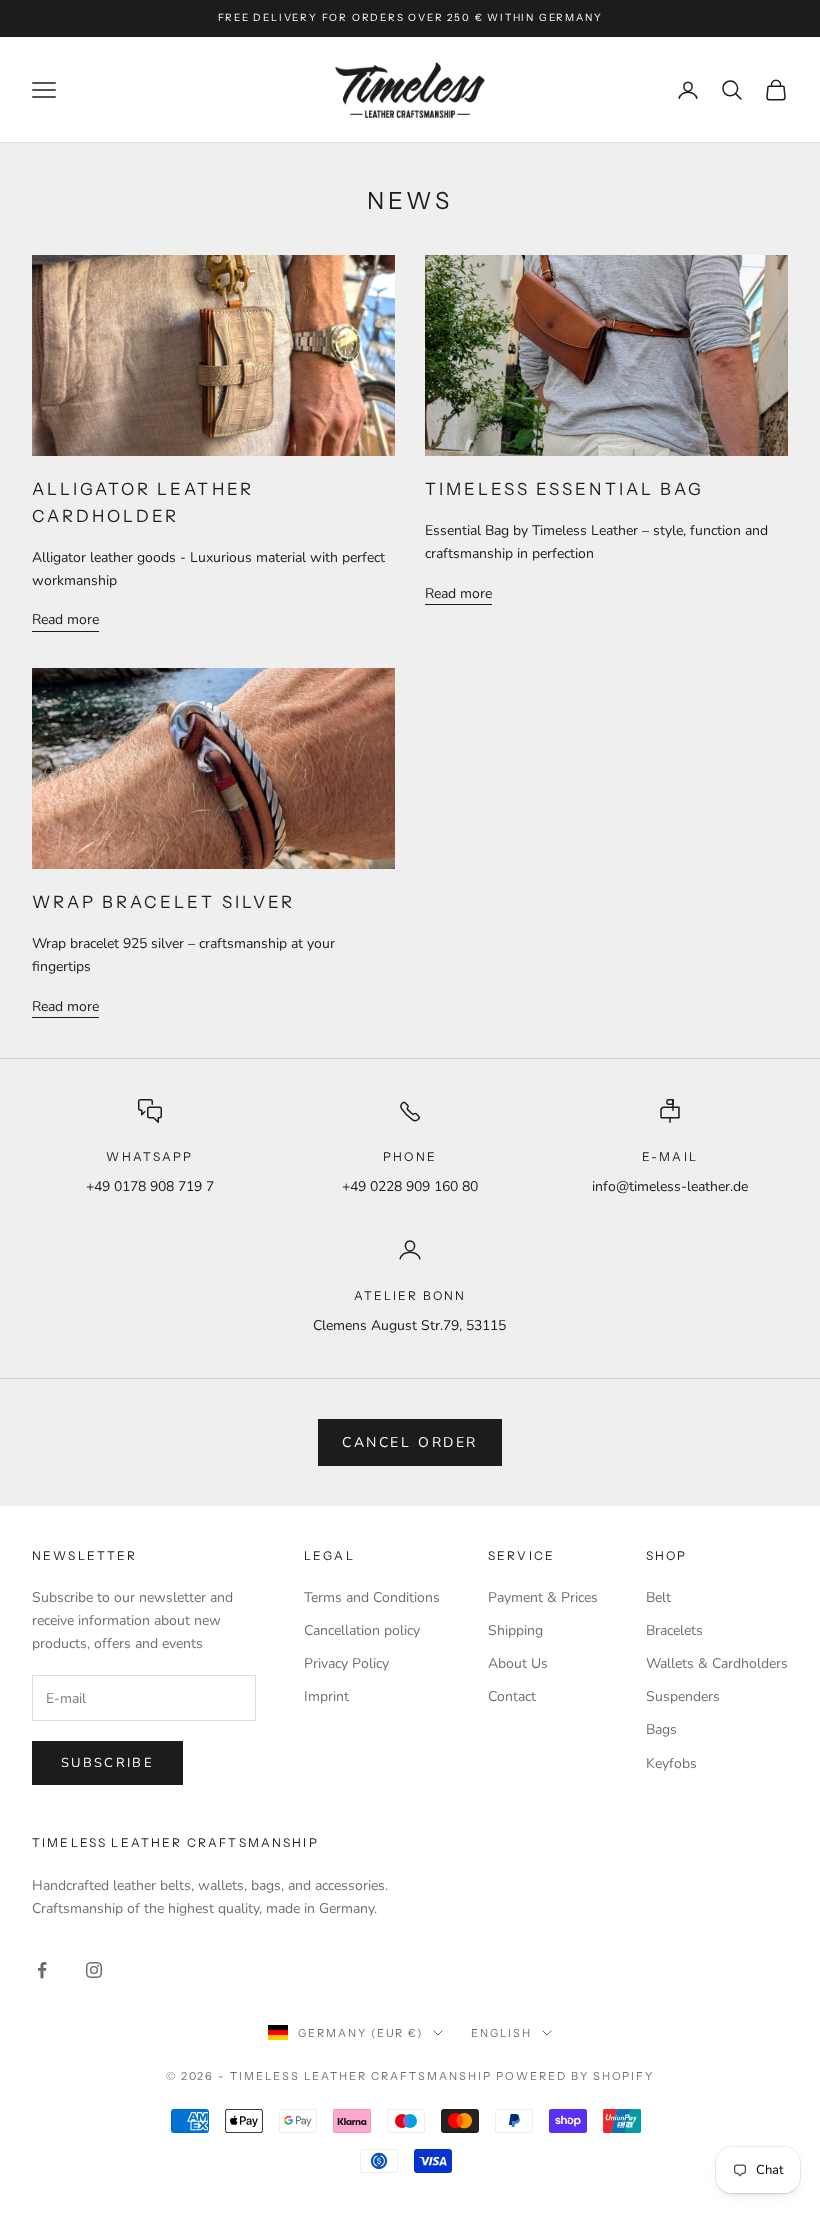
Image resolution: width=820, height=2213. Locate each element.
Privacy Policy (346, 1663)
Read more (65, 619)
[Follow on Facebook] (42, 1970)
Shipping (515, 1630)
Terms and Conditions (372, 1597)
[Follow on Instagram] (94, 1970)
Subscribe (107, 1763)
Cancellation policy (362, 1630)
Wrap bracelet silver (163, 902)
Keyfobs (671, 1763)
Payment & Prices (543, 1597)
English (501, 2033)
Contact (512, 1696)
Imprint (326, 1696)
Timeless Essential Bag (564, 489)
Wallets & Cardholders (717, 1663)
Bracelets (674, 1630)
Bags (661, 1729)
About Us (518, 1663)
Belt (658, 1597)
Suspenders (683, 1696)
